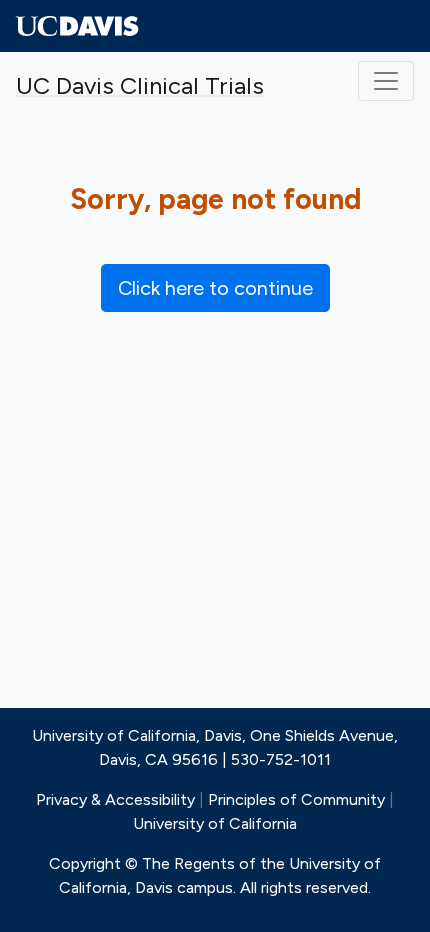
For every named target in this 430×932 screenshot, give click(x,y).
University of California (215, 823)
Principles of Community (296, 799)
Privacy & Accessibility (115, 799)
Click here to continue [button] (215, 288)
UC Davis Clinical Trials (140, 85)
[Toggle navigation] (386, 81)
